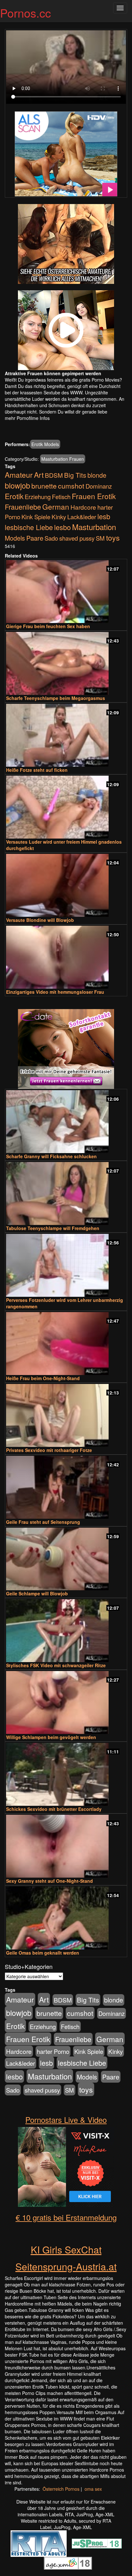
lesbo (62, 527)
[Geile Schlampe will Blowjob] (66, 1559)
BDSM (54, 475)
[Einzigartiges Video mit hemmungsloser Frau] (66, 957)
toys (113, 537)
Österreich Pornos (61, 2489)
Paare (35, 538)
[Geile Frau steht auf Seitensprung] (66, 1487)
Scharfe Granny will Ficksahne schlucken (51, 1156)
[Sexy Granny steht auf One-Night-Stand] (66, 1846)
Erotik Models (45, 444)
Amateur (19, 475)
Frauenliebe (23, 507)
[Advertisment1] (66, 244)
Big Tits (75, 475)
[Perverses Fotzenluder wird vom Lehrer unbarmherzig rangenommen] (66, 1265)
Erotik (14, 496)
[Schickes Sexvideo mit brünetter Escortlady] (66, 1774)
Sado (51, 538)
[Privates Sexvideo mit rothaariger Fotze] (66, 1415)
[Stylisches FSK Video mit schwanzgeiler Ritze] (66, 1631)
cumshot (71, 486)
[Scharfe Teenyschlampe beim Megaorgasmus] (66, 663)
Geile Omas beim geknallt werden (43, 1953)
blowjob (17, 485)
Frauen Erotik (94, 496)
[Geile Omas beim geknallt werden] (66, 1918)
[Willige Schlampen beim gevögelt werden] (66, 1702)
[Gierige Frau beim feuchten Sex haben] (66, 592)
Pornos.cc (25, 13)
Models (15, 538)
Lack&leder (82, 517)
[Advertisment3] (66, 1049)
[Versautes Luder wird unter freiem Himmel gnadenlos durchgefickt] (66, 807)
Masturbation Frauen (63, 459)
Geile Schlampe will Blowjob (37, 1593)
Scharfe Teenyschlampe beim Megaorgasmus (56, 698)
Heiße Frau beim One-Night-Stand (43, 1378)
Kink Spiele (36, 517)
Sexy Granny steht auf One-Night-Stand (50, 1881)
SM (100, 538)
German (56, 506)
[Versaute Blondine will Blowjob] (66, 885)
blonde (97, 475)
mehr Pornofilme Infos (27, 418)
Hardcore (83, 507)
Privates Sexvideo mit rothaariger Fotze (49, 1450)
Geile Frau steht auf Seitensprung (43, 1522)
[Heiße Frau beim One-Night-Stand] (66, 1344)
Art (39, 475)
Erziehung (38, 497)
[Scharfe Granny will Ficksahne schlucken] (66, 1122)
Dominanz (99, 486)
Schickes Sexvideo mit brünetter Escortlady (54, 1809)
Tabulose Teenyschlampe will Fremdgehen (53, 1228)
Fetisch (61, 497)
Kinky (59, 517)
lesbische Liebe (29, 527)
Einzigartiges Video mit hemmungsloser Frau (55, 992)
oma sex (93, 2489)
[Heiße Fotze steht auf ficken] (66, 735)
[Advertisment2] (66, 330)
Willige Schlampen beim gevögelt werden (51, 1737)
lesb (104, 516)
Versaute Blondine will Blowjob (40, 920)
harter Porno (53, 2051)
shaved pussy (77, 538)
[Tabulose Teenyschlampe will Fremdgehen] (66, 1193)
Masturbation (94, 527)
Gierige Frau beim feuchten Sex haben (48, 626)
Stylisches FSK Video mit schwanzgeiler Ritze (56, 1665)
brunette (44, 486)
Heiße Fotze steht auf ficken (37, 770)
